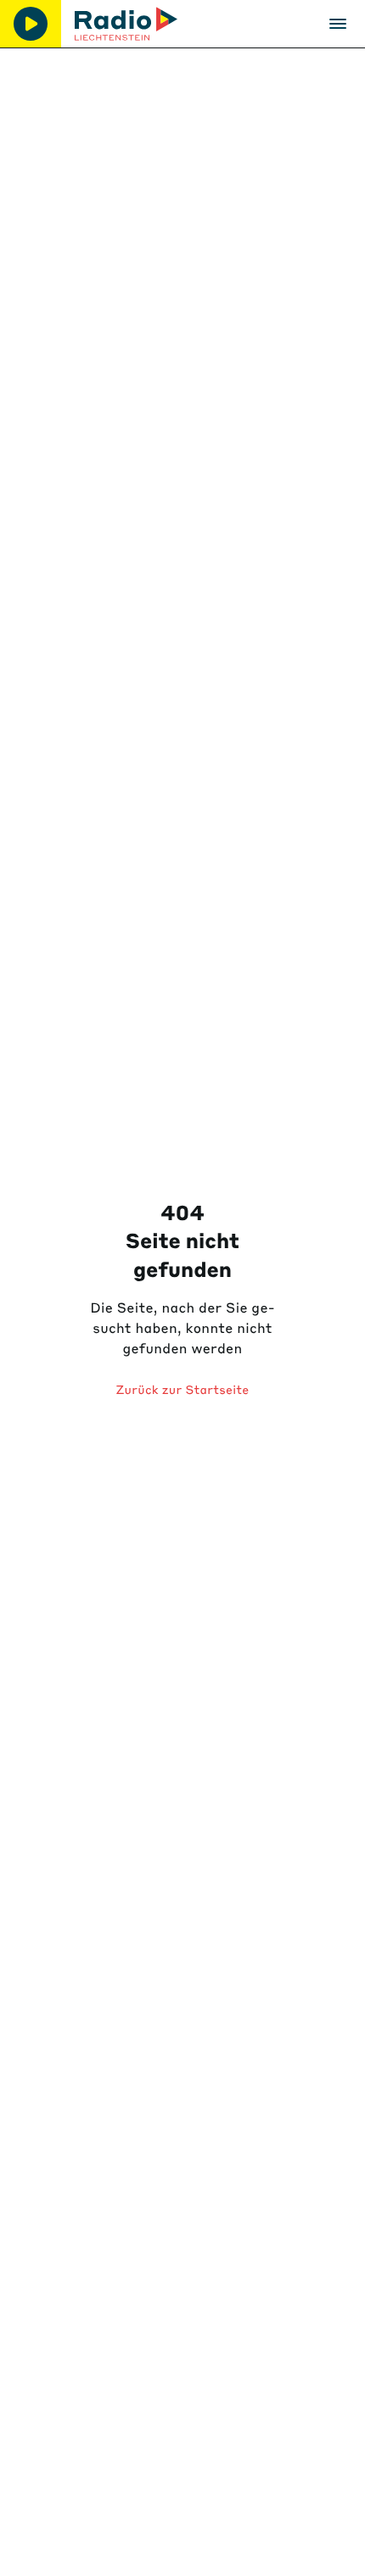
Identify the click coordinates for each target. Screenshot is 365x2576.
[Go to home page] (126, 24)
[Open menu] (338, 24)
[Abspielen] (31, 24)
